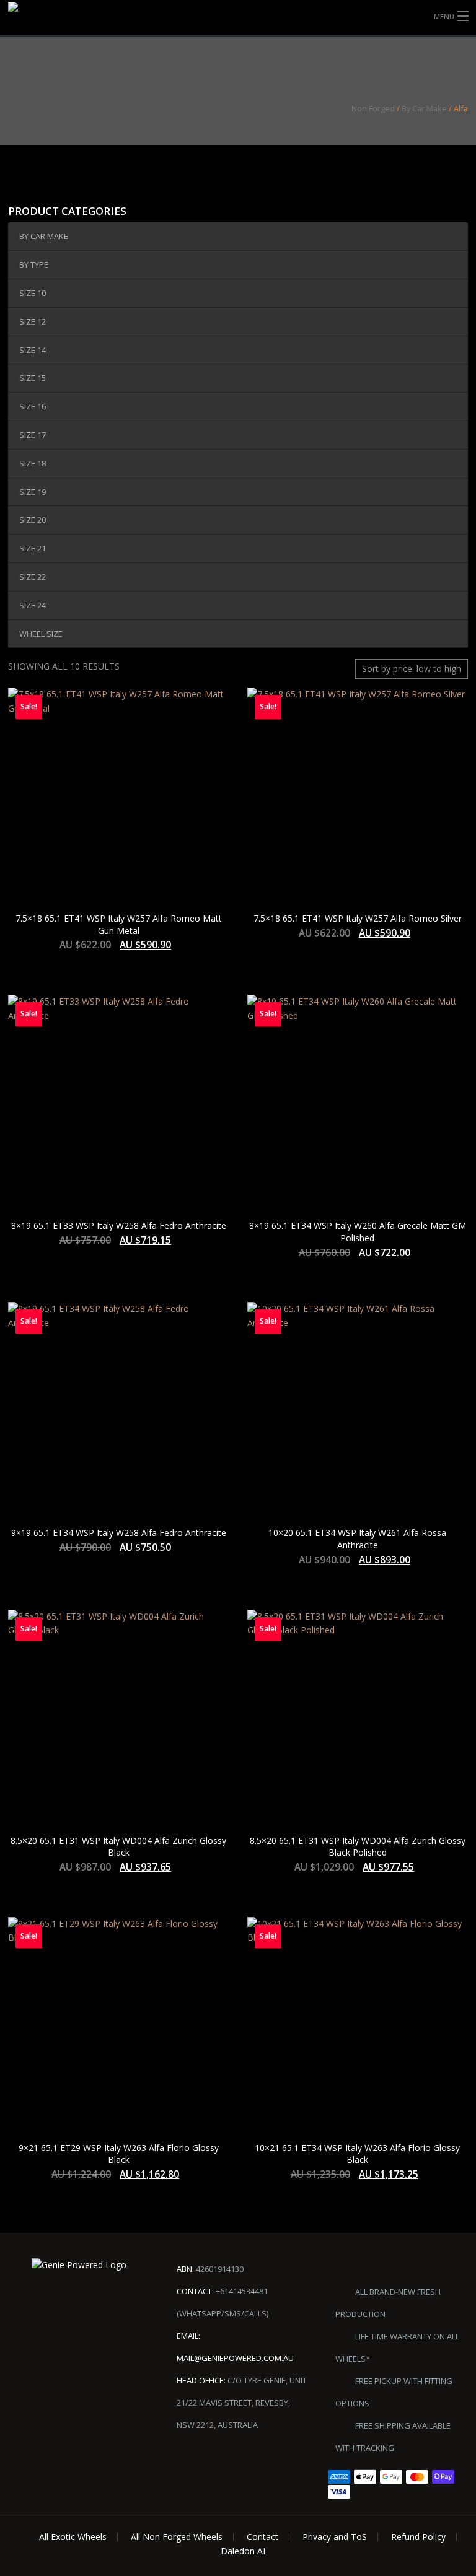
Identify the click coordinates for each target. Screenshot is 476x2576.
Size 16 (33, 406)
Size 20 (33, 520)
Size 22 (33, 577)
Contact (262, 2537)
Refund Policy (418, 2537)
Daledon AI (243, 2551)
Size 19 (33, 492)
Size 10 (33, 293)
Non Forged (373, 108)
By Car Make (424, 108)
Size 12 (33, 321)
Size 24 (33, 605)
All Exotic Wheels (73, 2537)
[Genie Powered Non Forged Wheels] (40, 18)
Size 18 (33, 463)
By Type (34, 264)
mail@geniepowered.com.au (235, 2358)
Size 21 (33, 548)
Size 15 (33, 378)
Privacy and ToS (335, 2537)
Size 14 (33, 350)
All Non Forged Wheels (177, 2537)
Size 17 (33, 435)
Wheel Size (41, 634)
